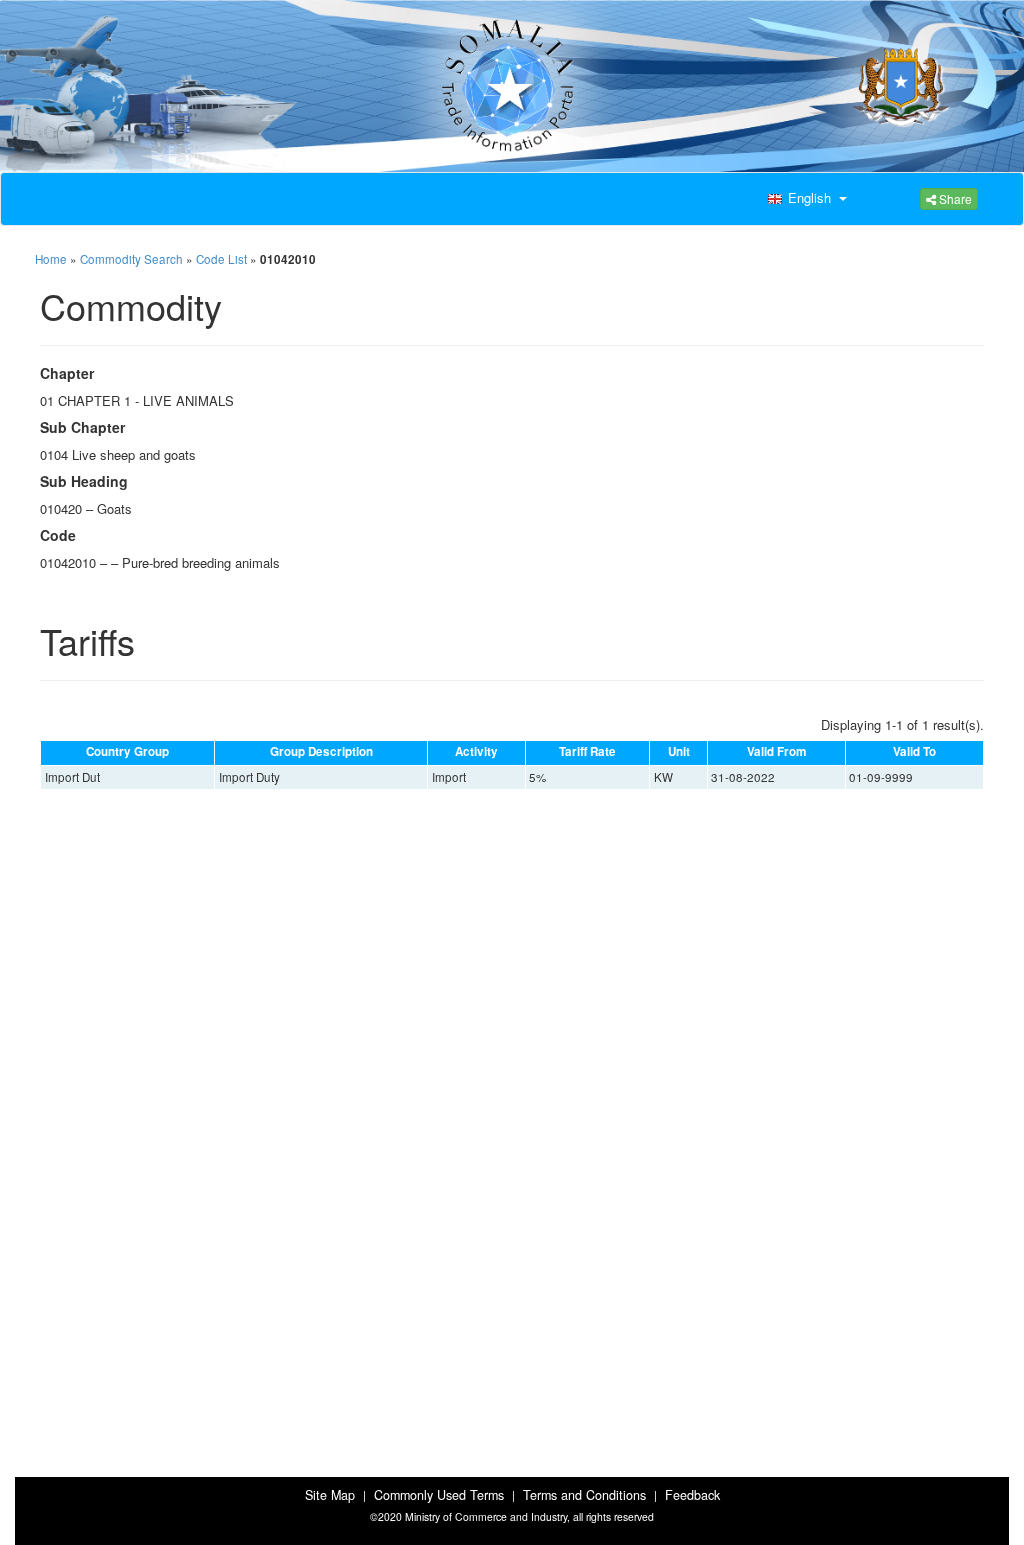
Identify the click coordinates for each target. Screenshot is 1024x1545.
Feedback (692, 1495)
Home (51, 259)
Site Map (330, 1495)
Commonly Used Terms (439, 1495)
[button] (805, 199)
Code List (221, 259)
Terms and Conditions (584, 1495)
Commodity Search (131, 259)
